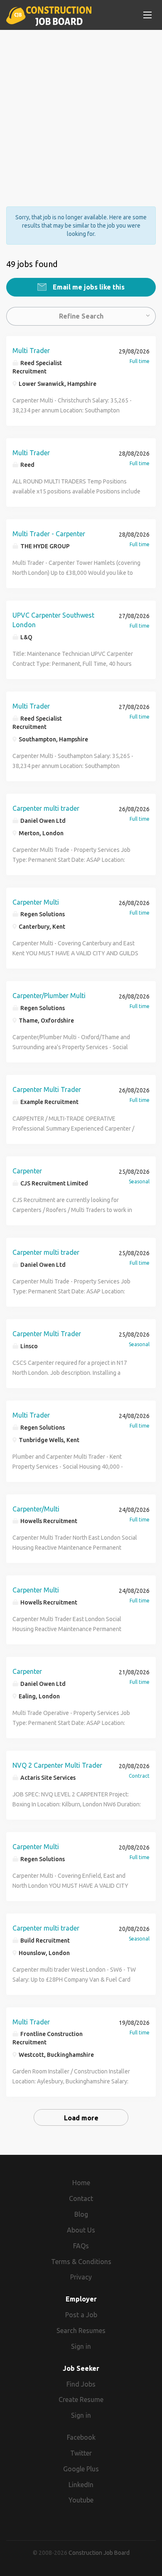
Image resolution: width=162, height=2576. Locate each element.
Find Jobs (81, 2384)
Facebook (81, 2437)
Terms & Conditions (81, 2262)
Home (81, 2183)
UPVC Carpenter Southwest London (53, 620)
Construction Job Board (99, 2553)
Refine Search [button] (81, 316)
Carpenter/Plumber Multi (49, 996)
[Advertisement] (81, 111)
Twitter (81, 2453)
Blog (81, 2214)
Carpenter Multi (36, 902)
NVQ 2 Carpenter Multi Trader (57, 1765)
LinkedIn (81, 2485)
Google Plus (81, 2469)
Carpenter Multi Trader (47, 1089)
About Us (81, 2230)
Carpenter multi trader (46, 808)
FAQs (81, 2246)
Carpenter (27, 1171)
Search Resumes (81, 2331)
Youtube (81, 2500)
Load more (81, 2118)
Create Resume (81, 2399)
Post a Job (81, 2315)
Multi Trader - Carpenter (49, 534)
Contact (81, 2198)
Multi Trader (31, 351)
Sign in (81, 2346)
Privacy (81, 2277)
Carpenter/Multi (36, 1509)
